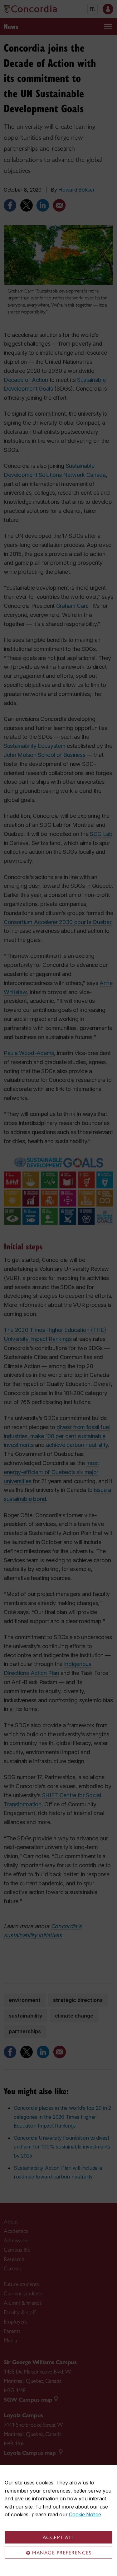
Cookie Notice (85, 2514)
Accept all (59, 2537)
